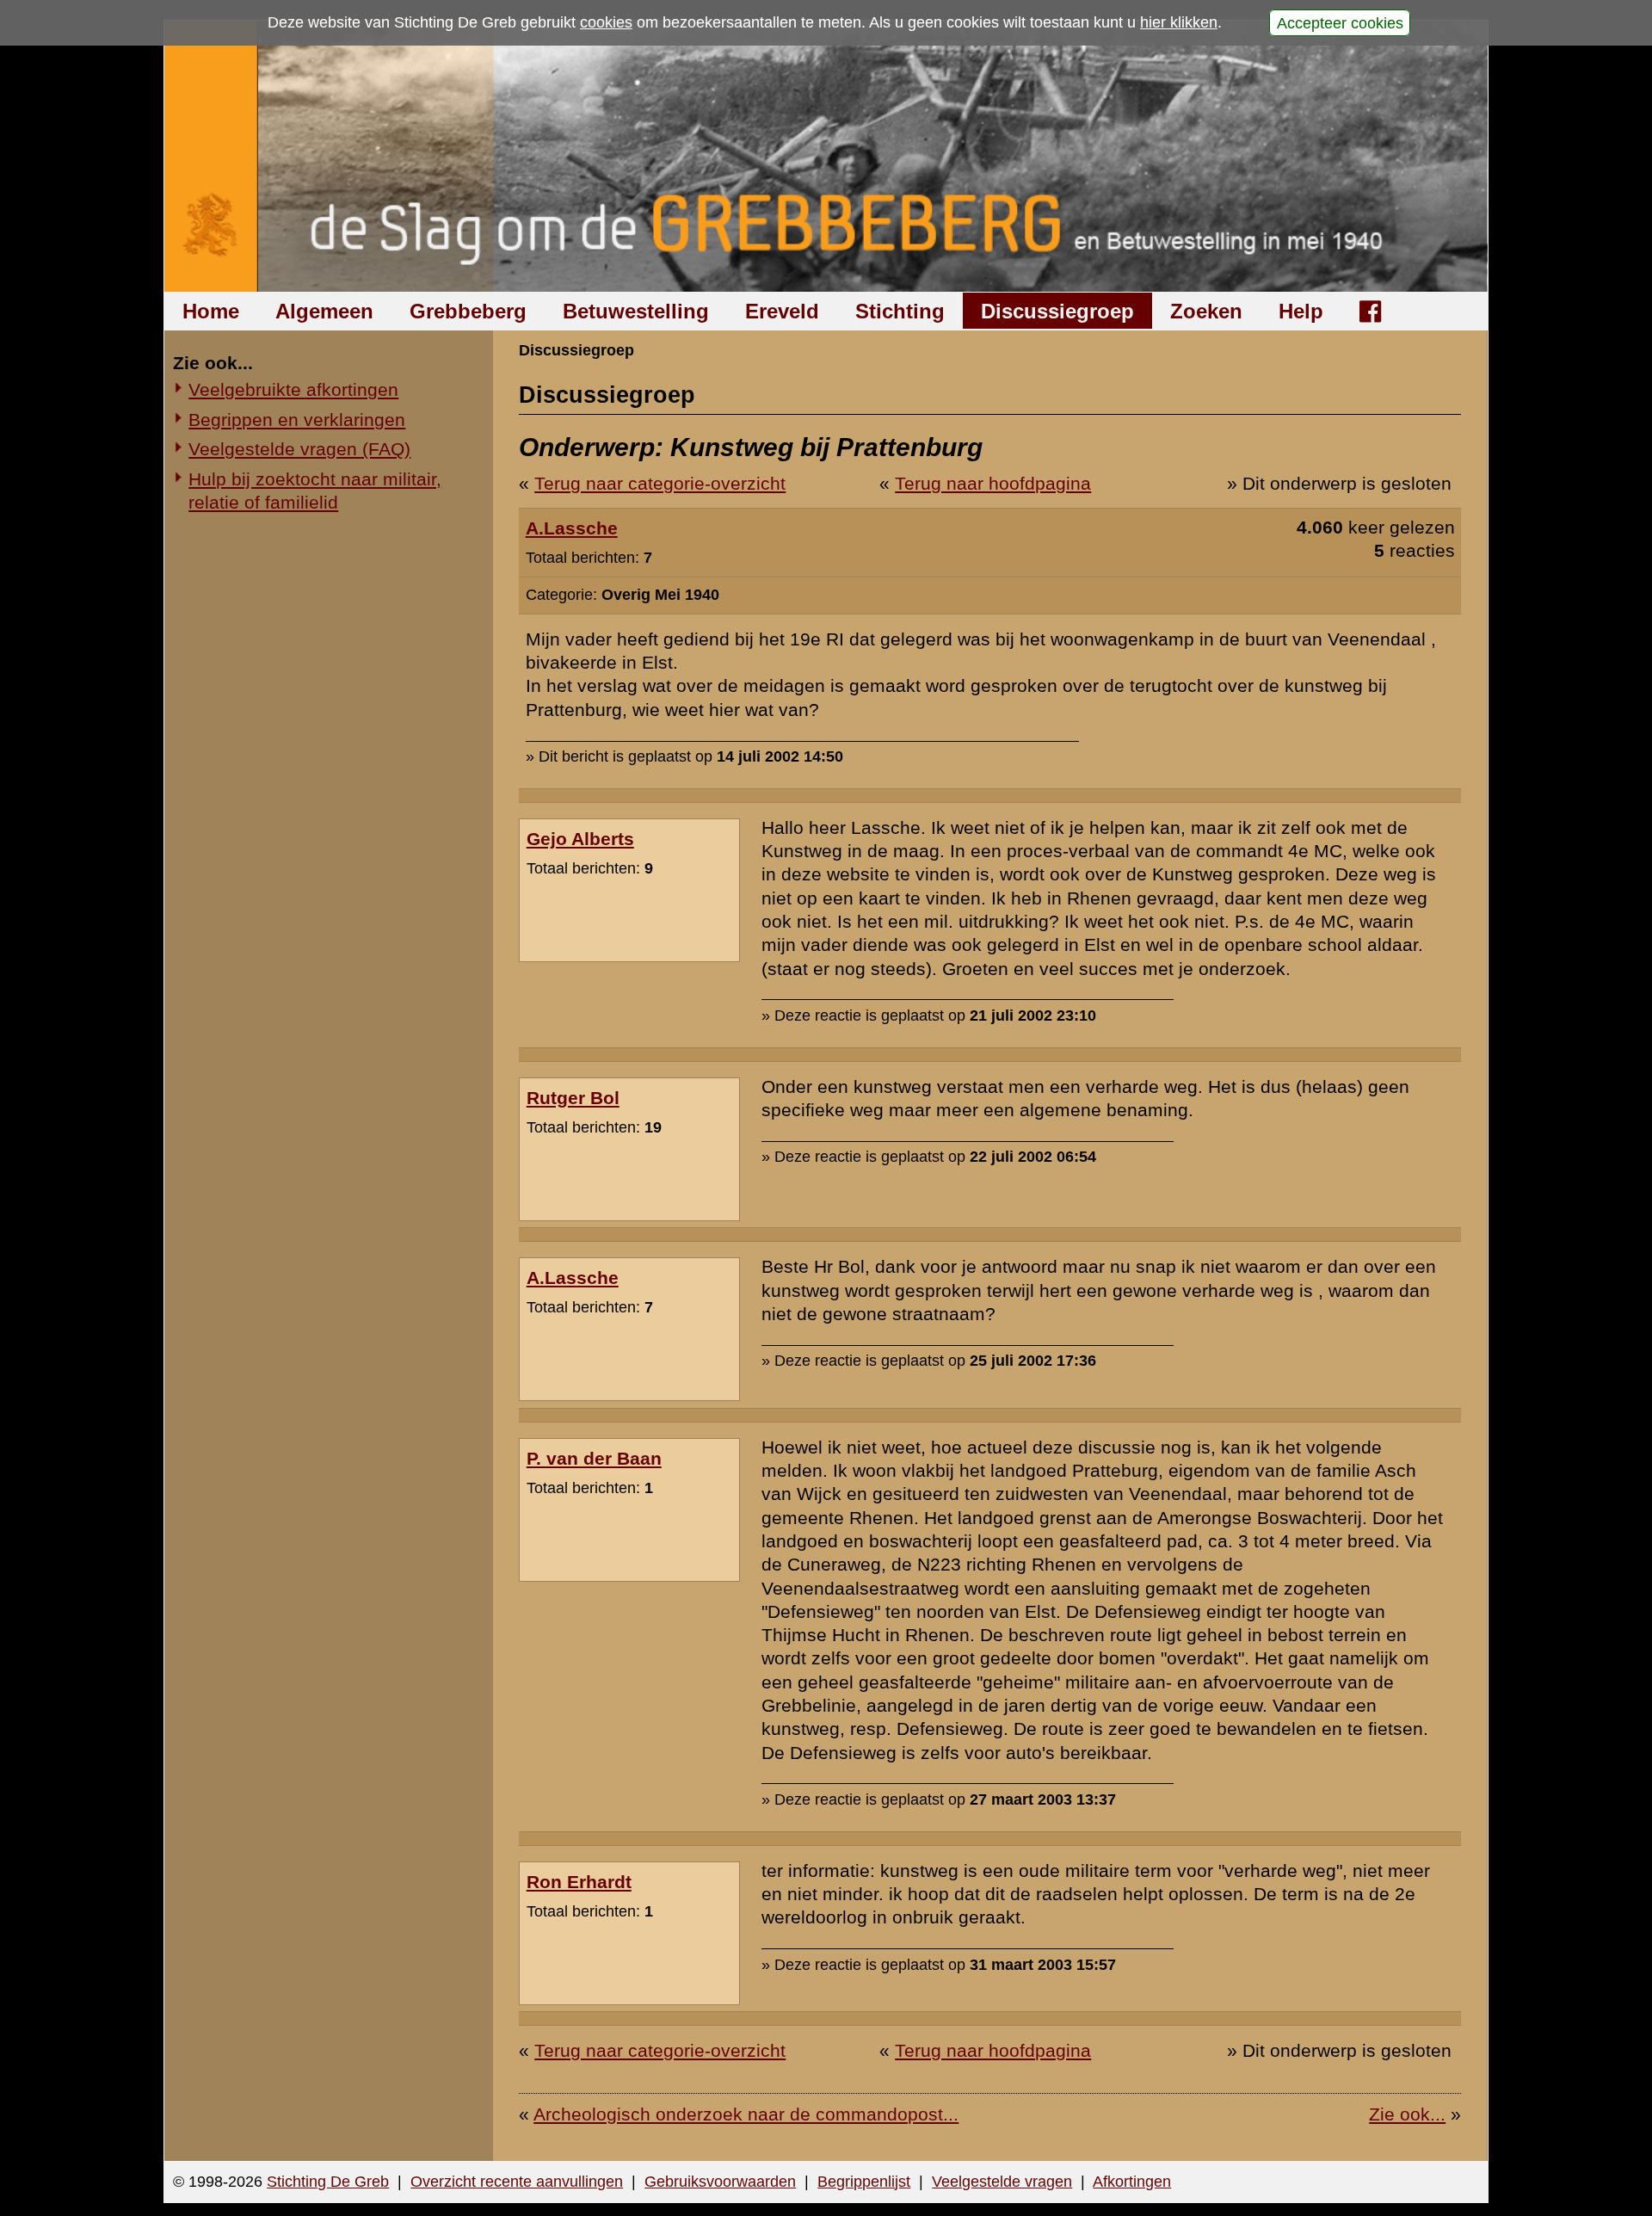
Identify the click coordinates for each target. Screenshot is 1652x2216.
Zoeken (1206, 311)
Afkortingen (1132, 2182)
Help (1301, 311)
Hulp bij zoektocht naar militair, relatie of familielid (315, 491)
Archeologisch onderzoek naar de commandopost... (746, 2114)
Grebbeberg (468, 311)
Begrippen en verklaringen (297, 420)
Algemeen (324, 311)
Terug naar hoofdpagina (993, 483)
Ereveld (782, 311)
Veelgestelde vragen (1002, 2182)
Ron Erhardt (579, 1882)
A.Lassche (572, 528)
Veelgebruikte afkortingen (293, 389)
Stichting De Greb (328, 2182)
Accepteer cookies (1340, 22)
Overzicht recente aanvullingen (517, 2182)
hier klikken (1179, 22)
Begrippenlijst (864, 2182)
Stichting (900, 311)
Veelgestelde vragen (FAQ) (299, 449)
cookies (606, 22)
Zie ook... (1407, 2114)
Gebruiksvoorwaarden (720, 2182)
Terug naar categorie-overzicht (660, 483)
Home (211, 311)
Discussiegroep (1057, 311)
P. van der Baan (594, 1458)
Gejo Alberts (580, 839)
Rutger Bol (573, 1098)
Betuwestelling (636, 311)
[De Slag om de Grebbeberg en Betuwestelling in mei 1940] (826, 156)
